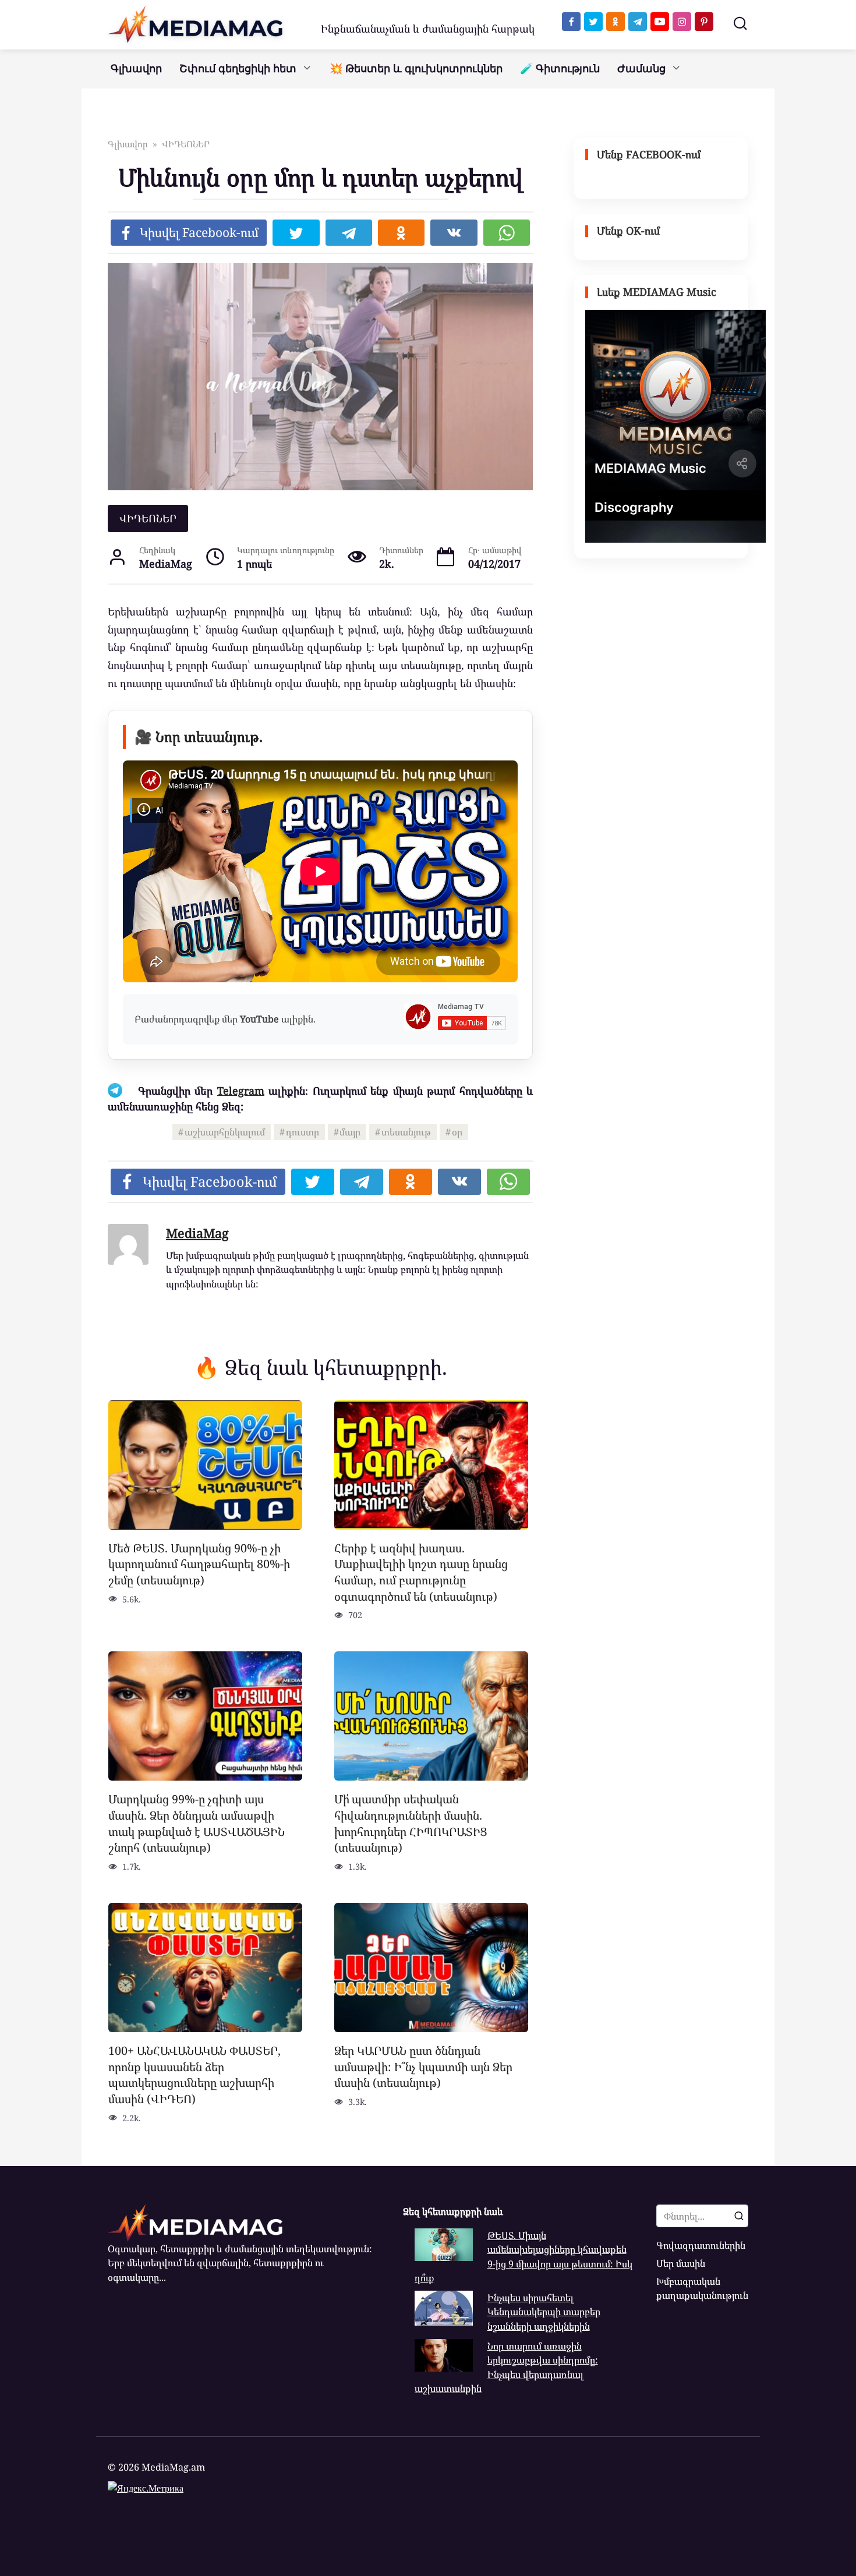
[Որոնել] (739, 2216)
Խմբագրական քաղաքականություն (702, 2288)
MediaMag (197, 1233)
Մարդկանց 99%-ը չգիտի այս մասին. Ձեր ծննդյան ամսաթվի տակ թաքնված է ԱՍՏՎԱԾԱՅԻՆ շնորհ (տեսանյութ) (197, 1823)
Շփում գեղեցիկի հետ (238, 69)
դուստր (303, 1132)
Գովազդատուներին (701, 2245)
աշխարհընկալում (225, 1132)
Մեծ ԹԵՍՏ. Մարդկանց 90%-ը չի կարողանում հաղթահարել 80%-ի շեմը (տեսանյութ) (199, 1564)
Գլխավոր (136, 69)
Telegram (241, 1091)
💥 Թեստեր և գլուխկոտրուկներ (416, 69)
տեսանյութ (406, 1132)
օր (457, 1132)
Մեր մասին (681, 2263)
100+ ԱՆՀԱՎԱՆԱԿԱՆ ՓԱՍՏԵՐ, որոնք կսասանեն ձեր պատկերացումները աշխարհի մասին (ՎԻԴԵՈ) (194, 2075)
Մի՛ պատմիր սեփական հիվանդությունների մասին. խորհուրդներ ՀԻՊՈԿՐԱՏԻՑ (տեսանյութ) (411, 1823)
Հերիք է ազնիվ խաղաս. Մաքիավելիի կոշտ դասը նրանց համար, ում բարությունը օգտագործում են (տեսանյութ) (421, 1572)
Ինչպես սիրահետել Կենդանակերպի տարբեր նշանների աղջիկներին (544, 2312)
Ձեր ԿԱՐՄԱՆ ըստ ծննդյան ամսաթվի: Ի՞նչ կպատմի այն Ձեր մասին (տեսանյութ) (423, 2067)
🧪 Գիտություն (560, 69)
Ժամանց (641, 69)
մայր (350, 1132)
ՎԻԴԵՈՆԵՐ (148, 518)
